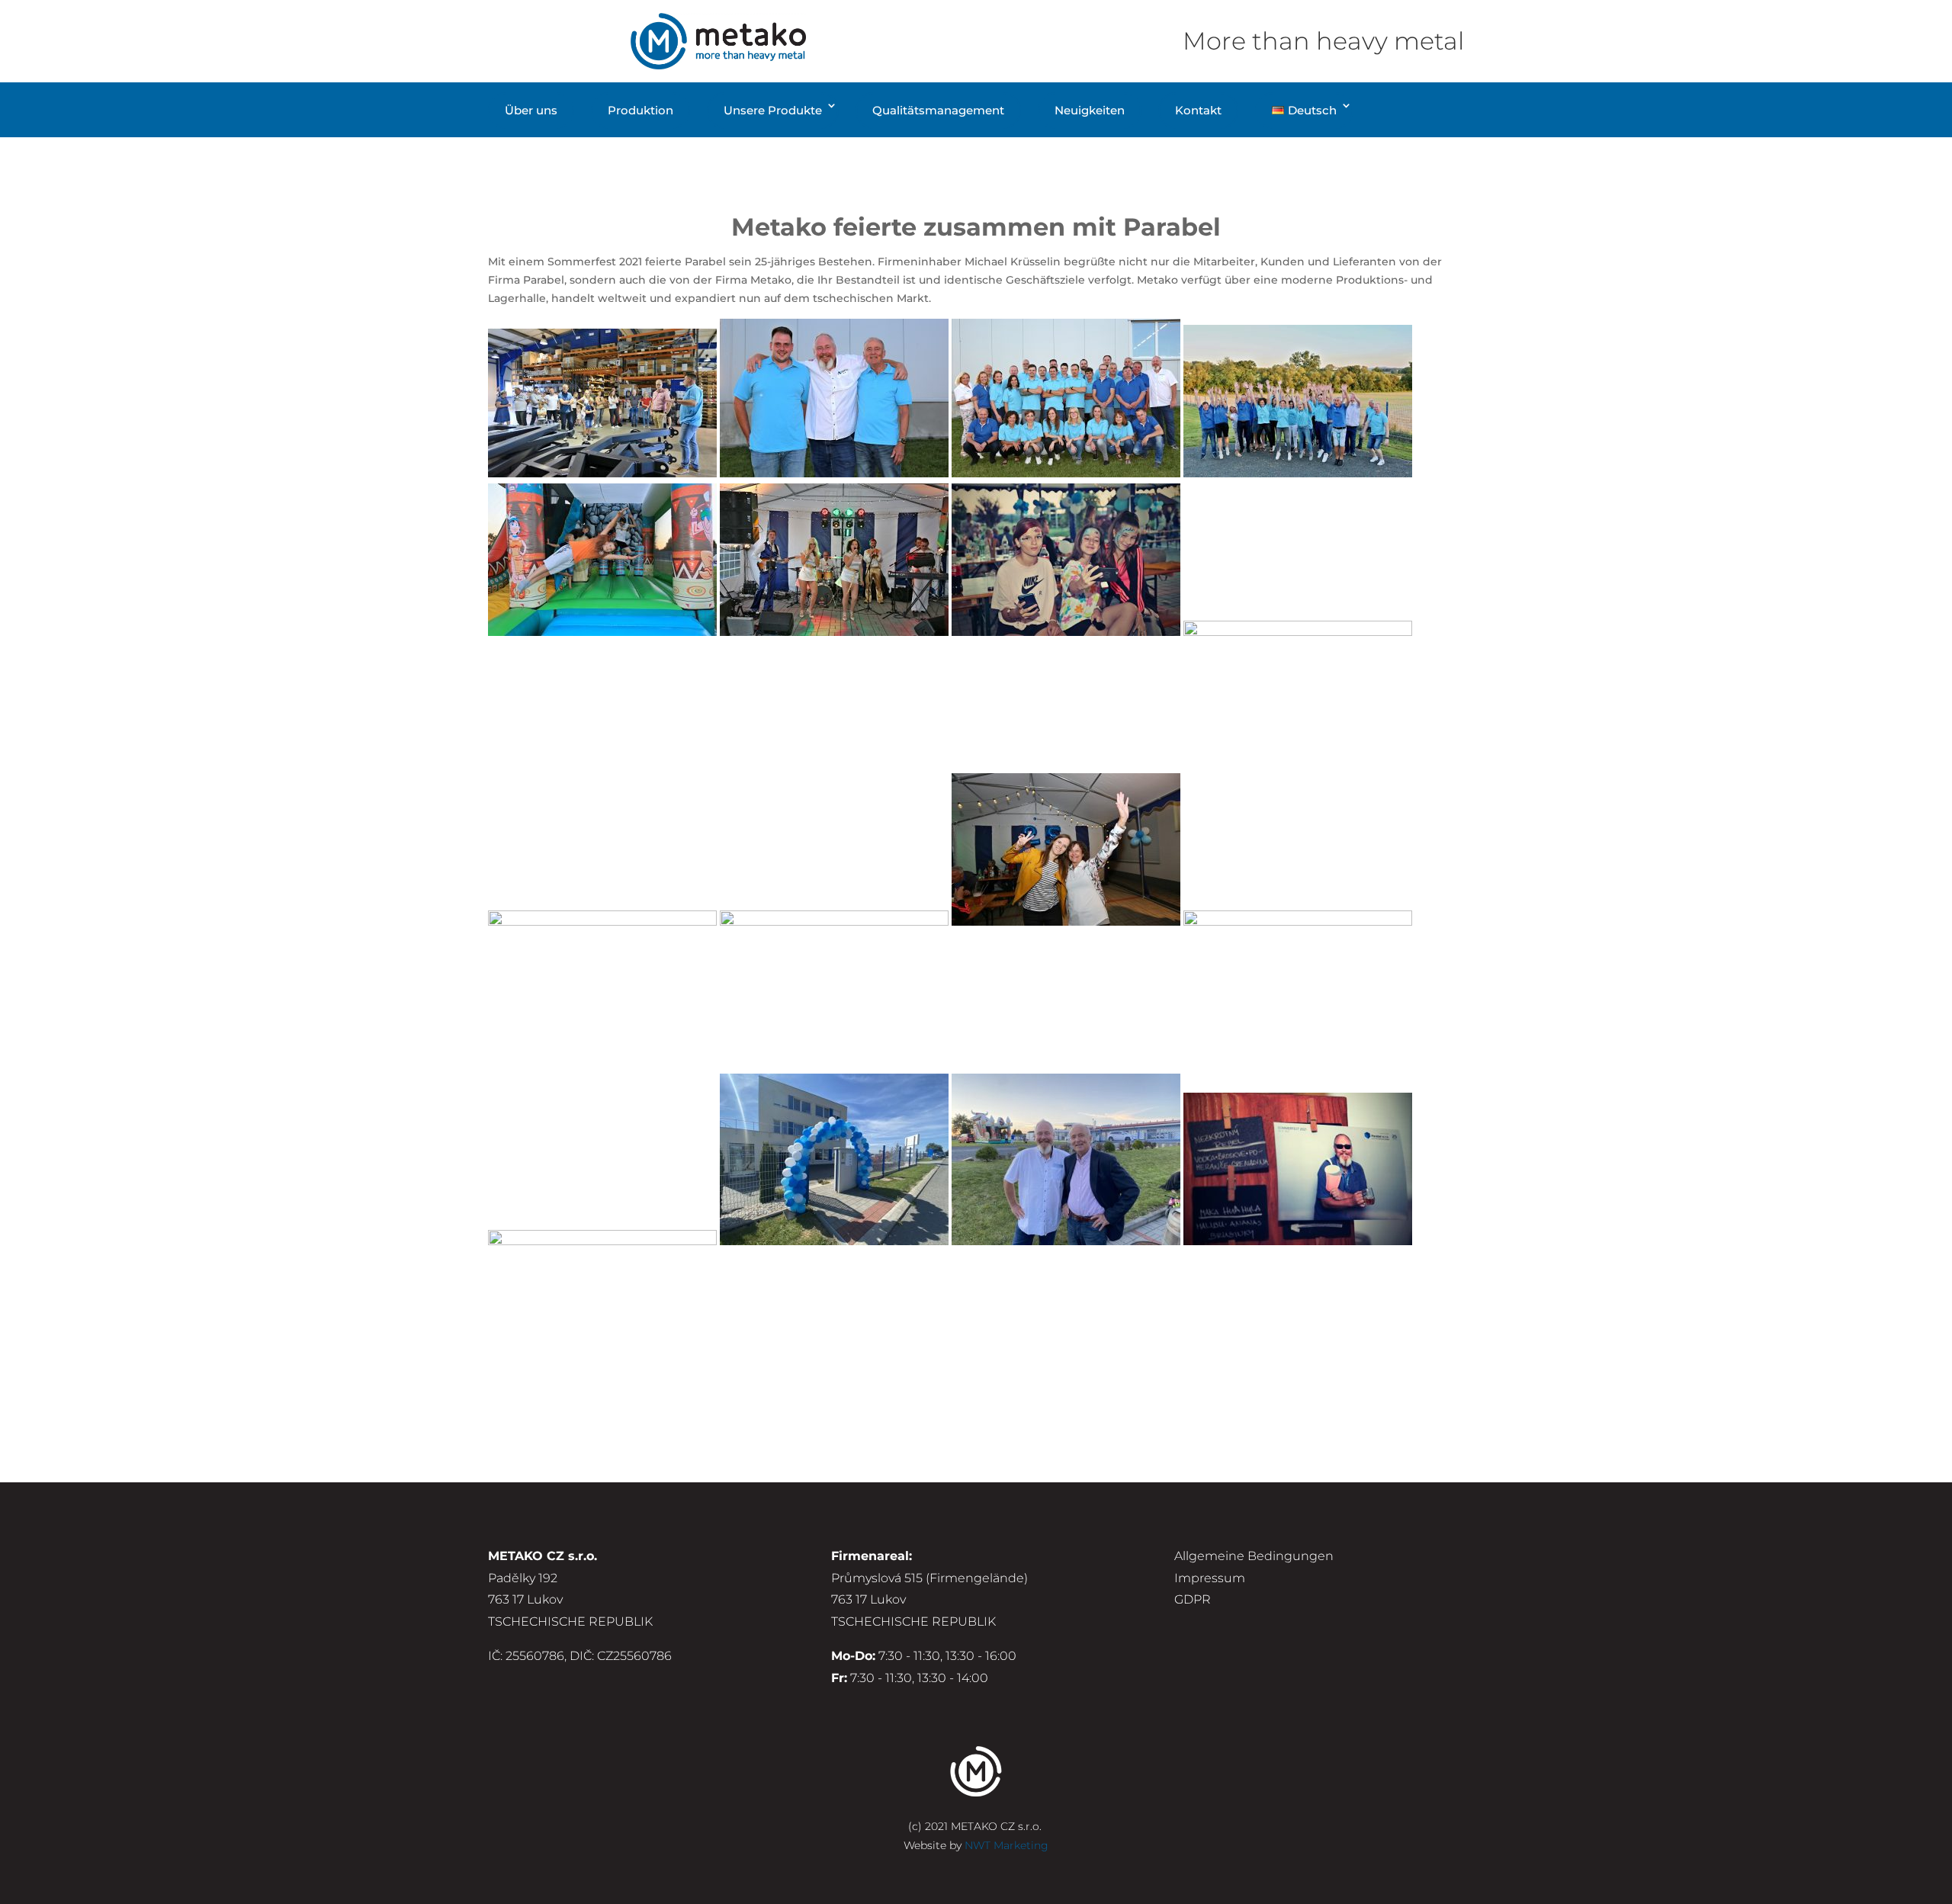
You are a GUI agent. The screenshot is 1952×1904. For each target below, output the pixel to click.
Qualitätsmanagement (938, 110)
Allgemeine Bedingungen (1254, 1556)
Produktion (640, 110)
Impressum (1210, 1578)
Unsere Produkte (773, 110)
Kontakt (1198, 110)
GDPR (1193, 1599)
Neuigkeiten (1090, 110)
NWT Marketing (1006, 1845)
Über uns (531, 110)
